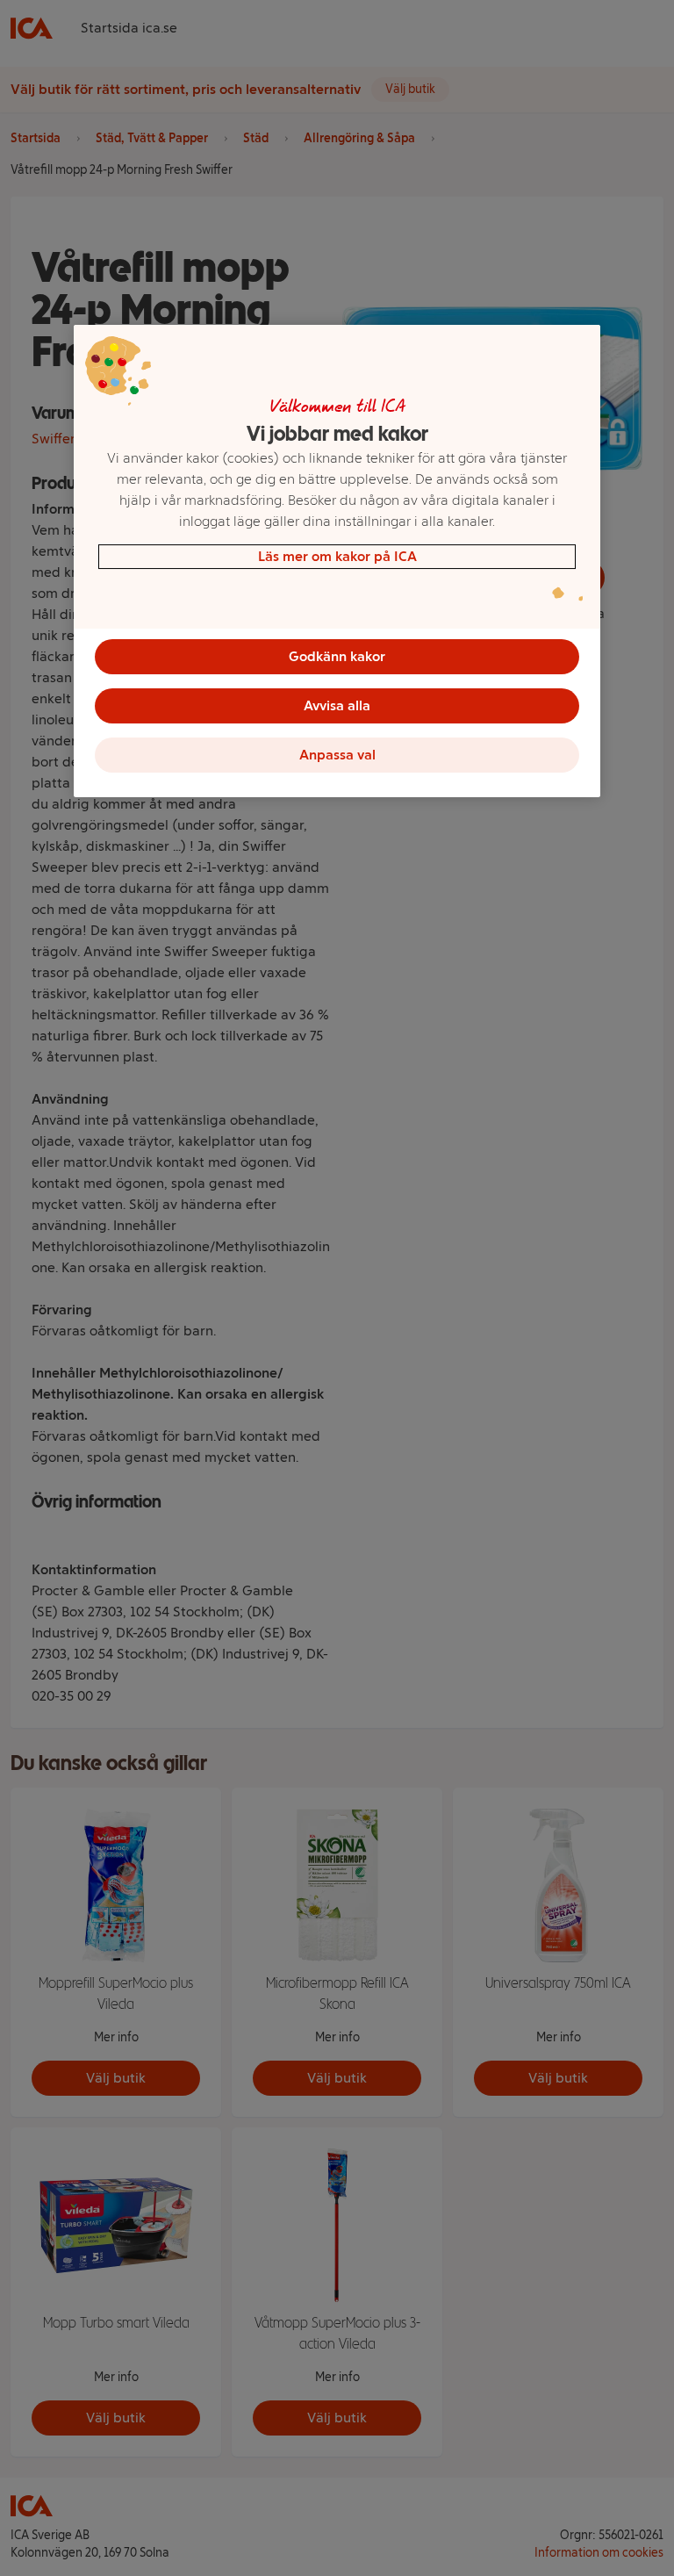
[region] (337, 561)
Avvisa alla (337, 705)
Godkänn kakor (337, 656)
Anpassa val (337, 755)
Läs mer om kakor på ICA (337, 556)
